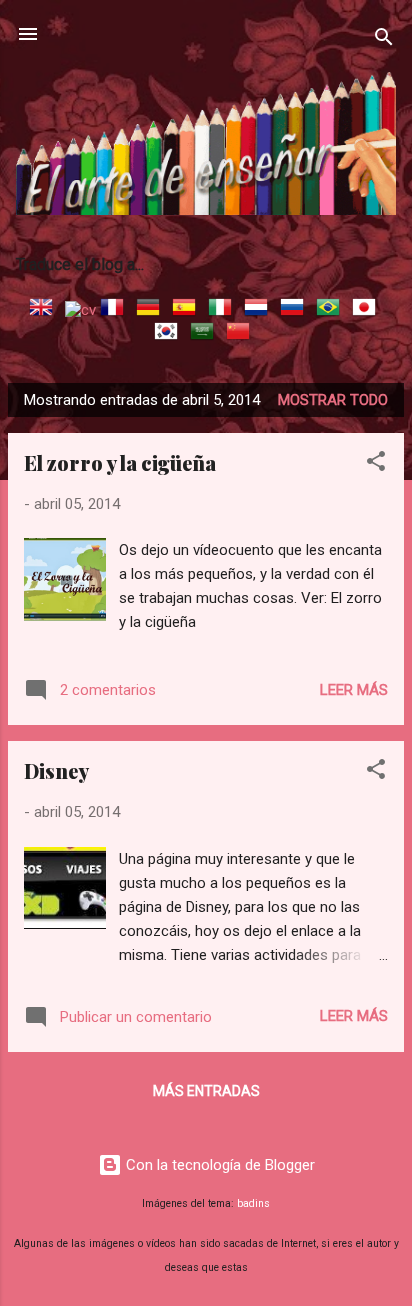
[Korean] (170, 334)
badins (253, 1203)
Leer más (354, 690)
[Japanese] (368, 310)
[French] (116, 310)
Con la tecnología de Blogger (218, 1165)
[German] (152, 310)
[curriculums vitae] (80, 310)
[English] (45, 310)
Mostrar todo (333, 400)
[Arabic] (206, 334)
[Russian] (296, 310)
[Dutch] (260, 310)
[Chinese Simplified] (242, 334)
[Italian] (224, 310)
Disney (56, 770)
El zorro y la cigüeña (120, 462)
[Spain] (188, 310)
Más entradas (206, 1091)
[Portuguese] (332, 310)
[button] (376, 464)
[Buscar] (384, 40)
